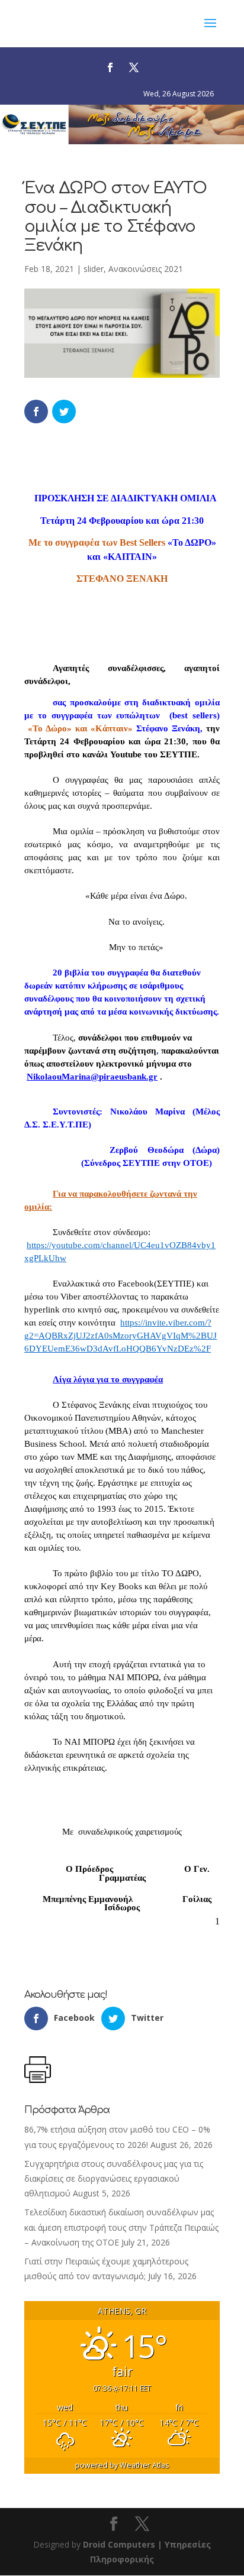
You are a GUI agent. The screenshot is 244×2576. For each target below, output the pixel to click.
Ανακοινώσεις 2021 (146, 269)
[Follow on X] (134, 67)
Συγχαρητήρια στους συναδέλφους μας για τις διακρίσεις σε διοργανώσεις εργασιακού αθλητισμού (114, 2178)
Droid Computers (119, 2544)
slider (94, 269)
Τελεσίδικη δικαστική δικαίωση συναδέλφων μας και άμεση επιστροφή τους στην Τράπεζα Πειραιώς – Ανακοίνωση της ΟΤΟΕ (121, 2227)
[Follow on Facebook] (110, 67)
